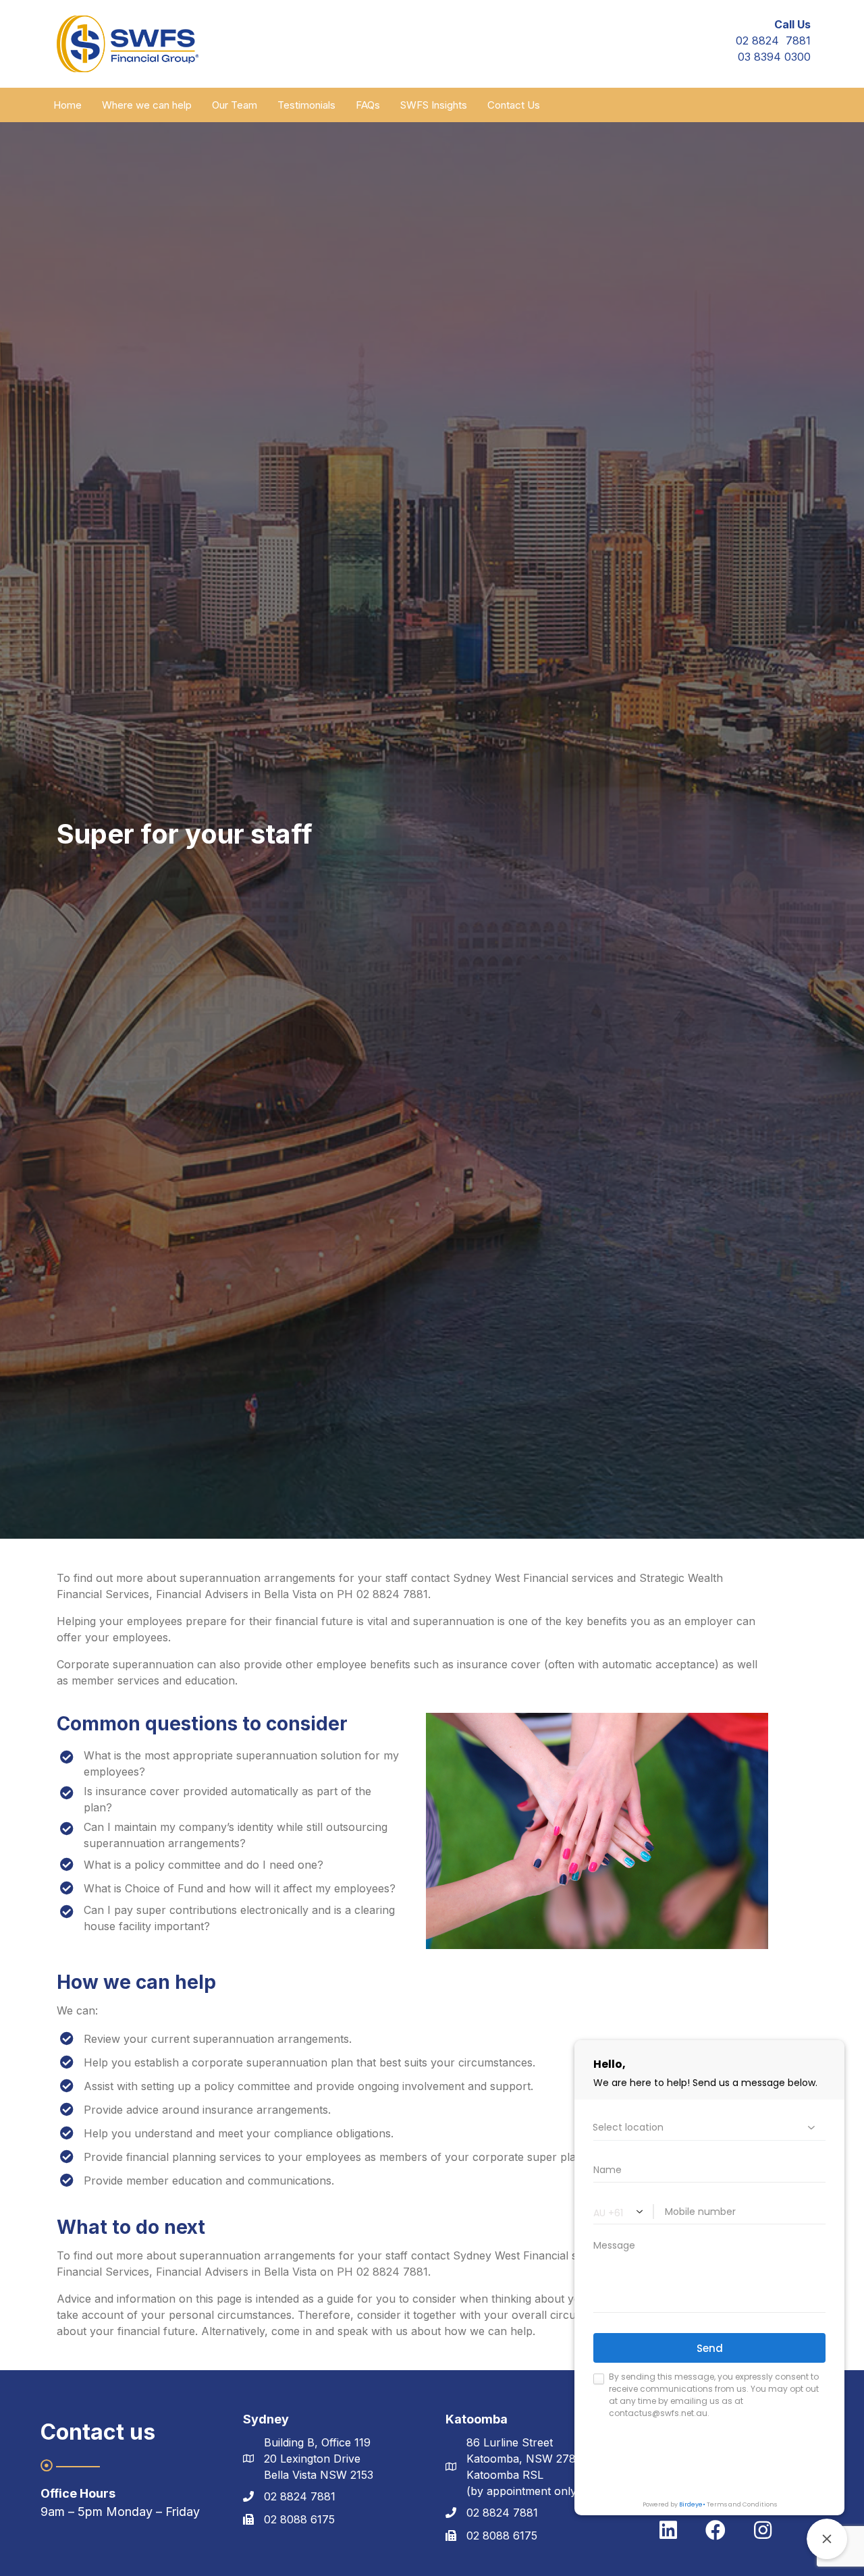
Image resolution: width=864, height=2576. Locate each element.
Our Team (235, 105)
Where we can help (147, 105)
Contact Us (514, 105)
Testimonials (306, 105)
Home (67, 105)
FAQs (368, 105)
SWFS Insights (434, 105)
